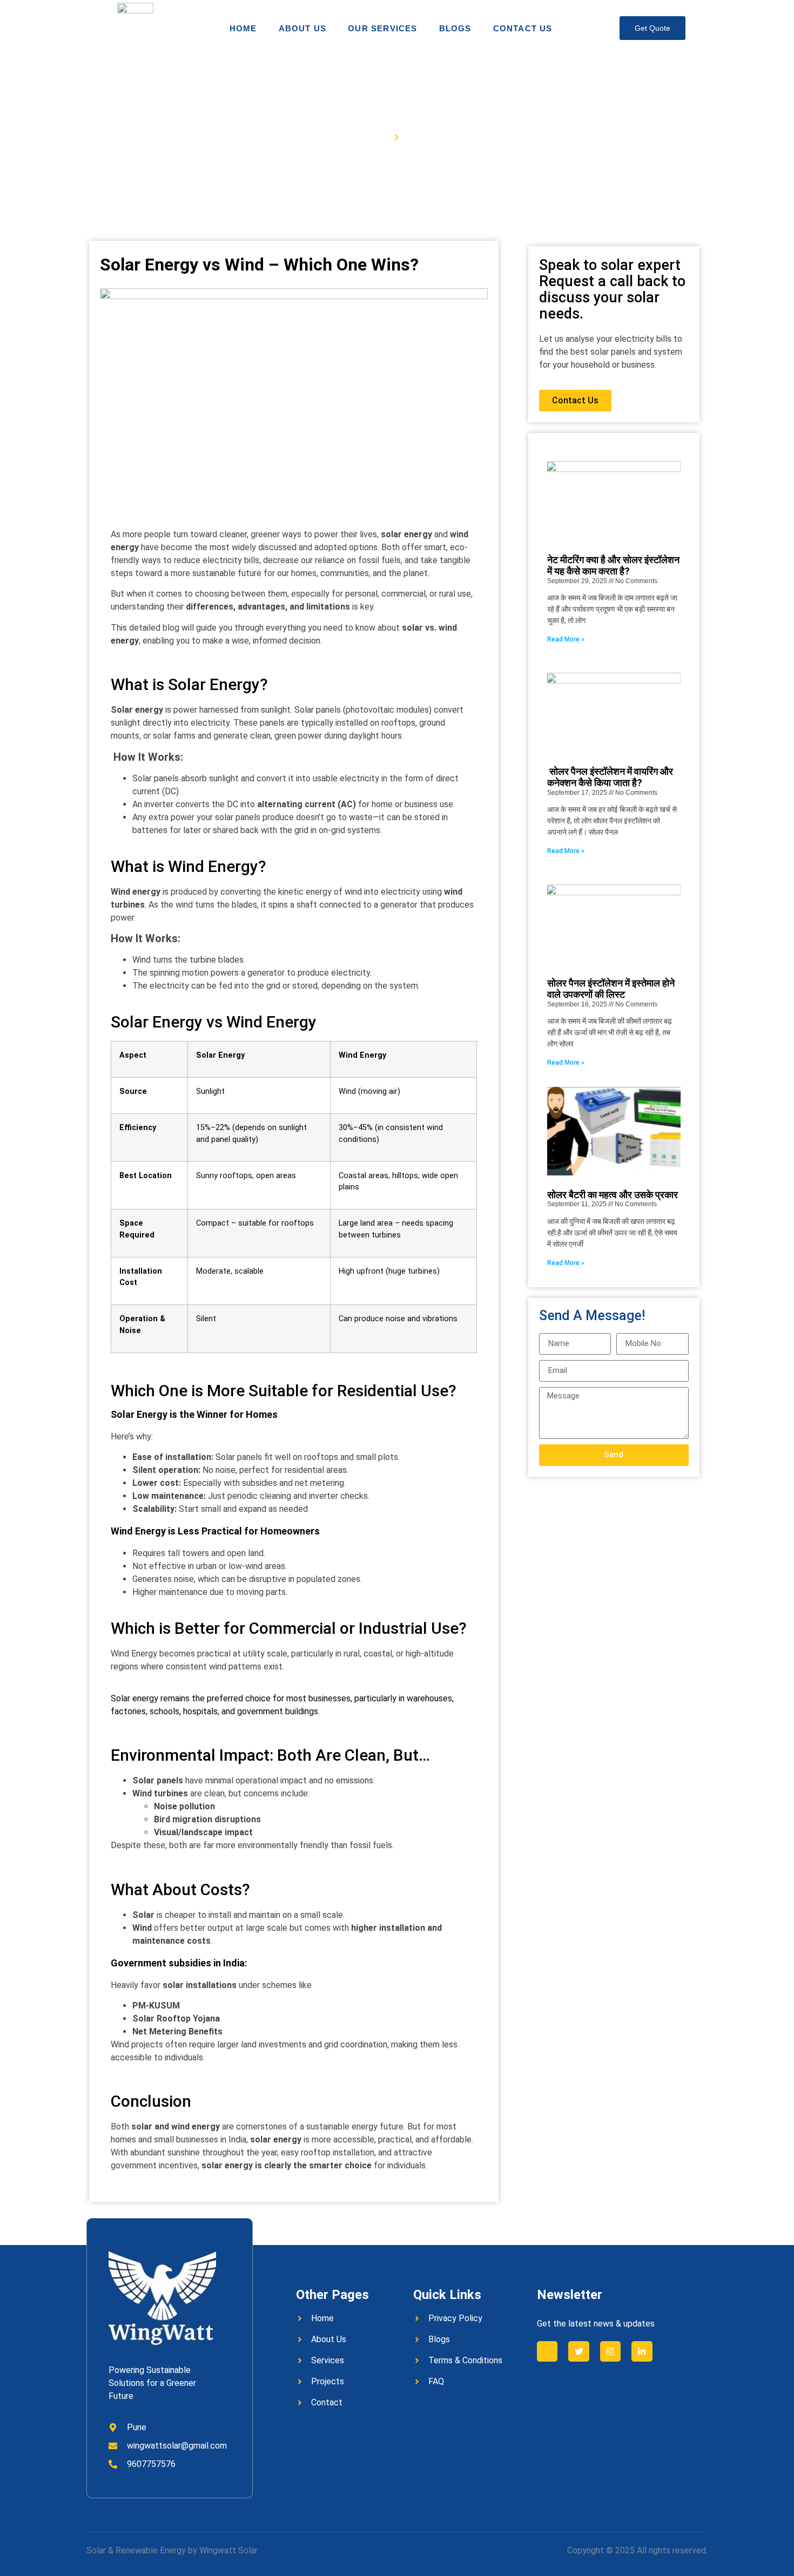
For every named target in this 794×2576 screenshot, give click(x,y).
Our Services (382, 28)
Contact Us (523, 28)
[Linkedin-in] (642, 2351)
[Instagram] (610, 2351)
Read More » (566, 639)
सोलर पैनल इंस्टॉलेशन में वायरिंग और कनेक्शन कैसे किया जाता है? (610, 777)
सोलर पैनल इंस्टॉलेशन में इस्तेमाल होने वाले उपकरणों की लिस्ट (611, 989)
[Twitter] (578, 2351)
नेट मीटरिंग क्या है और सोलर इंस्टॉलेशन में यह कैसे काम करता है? (613, 566)
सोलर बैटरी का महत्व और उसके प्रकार (613, 1195)
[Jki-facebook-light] (547, 2351)
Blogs (455, 28)
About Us (303, 28)
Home (243, 28)
